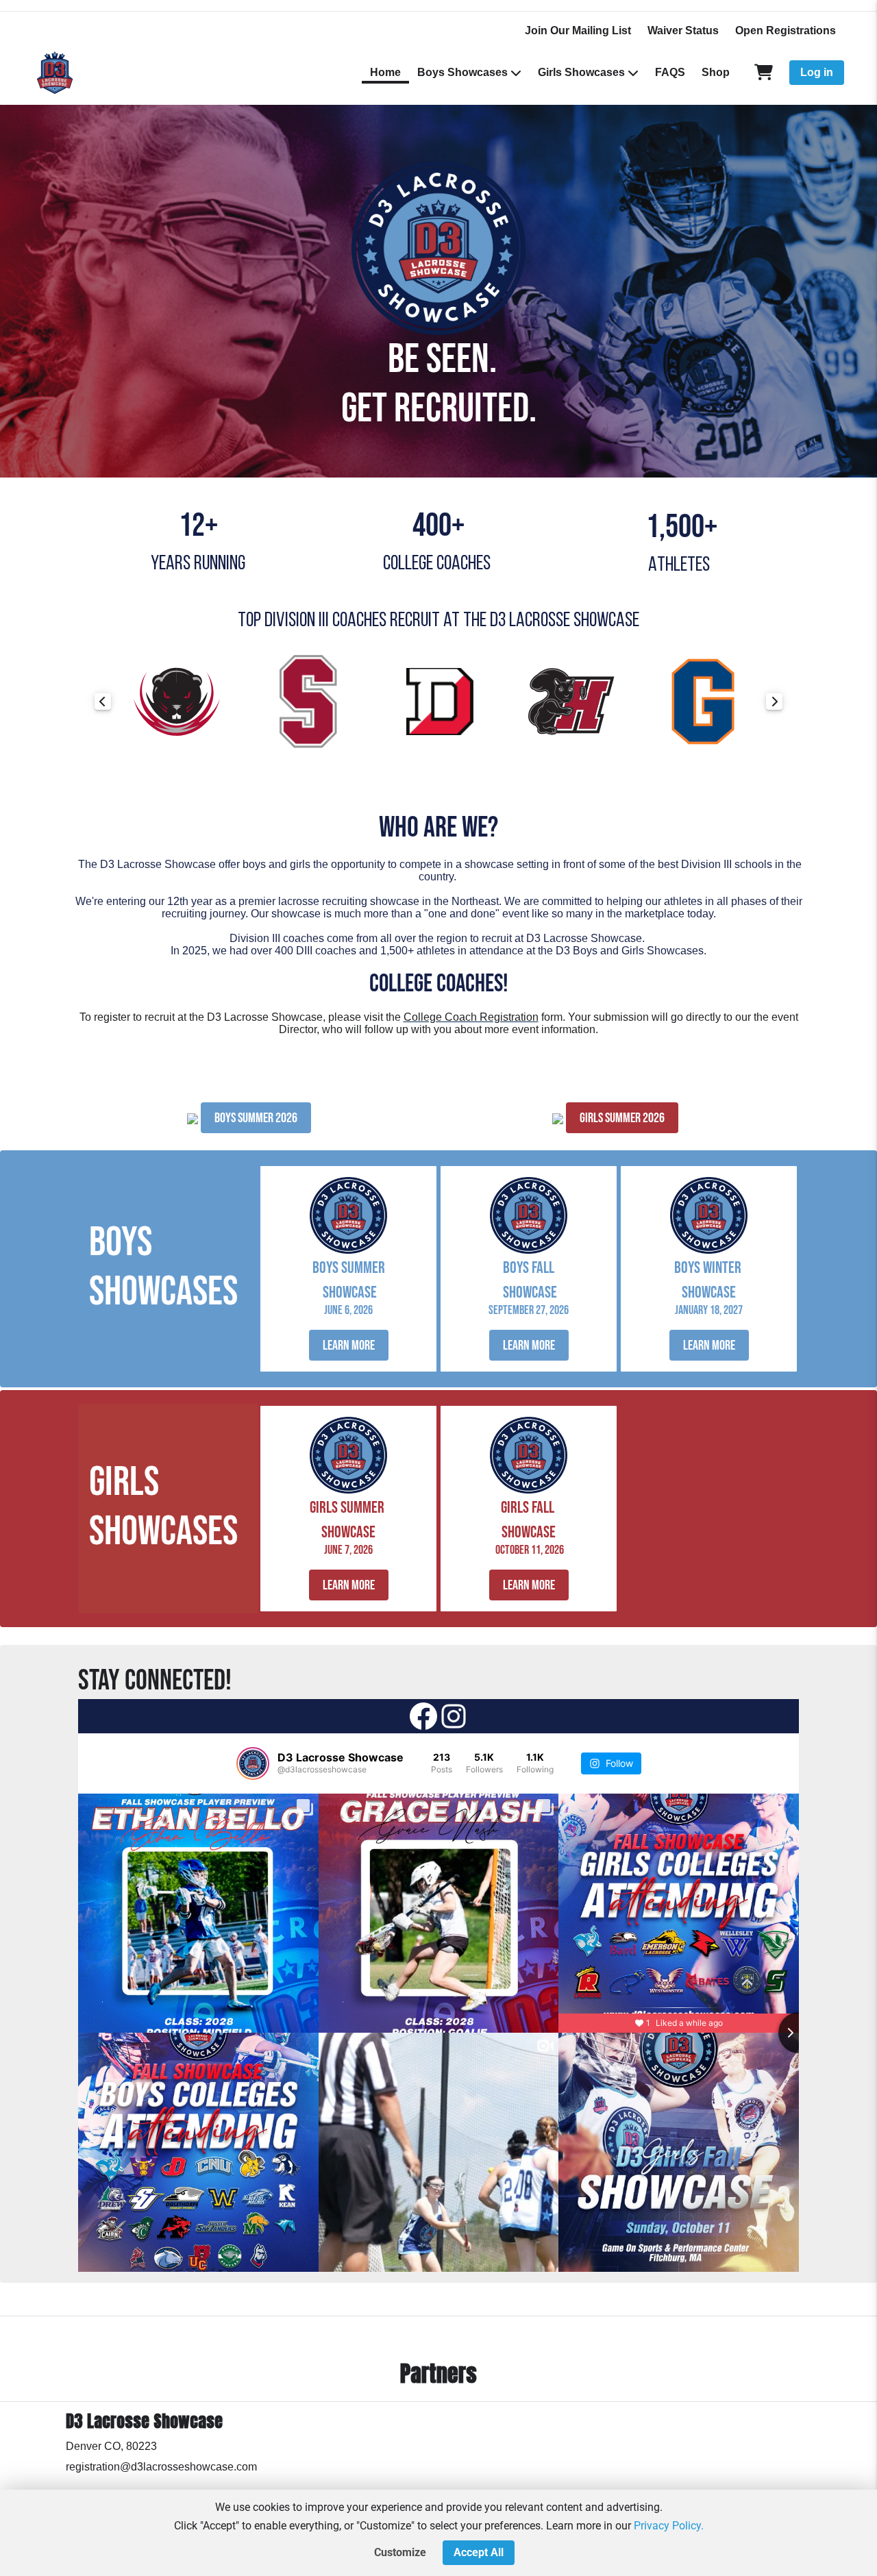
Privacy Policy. (669, 2526)
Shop (716, 72)
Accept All (479, 2552)
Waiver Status (683, 30)
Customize (400, 2552)
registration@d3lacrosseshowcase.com (161, 2467)
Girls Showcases (581, 72)
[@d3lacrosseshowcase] (253, 1763)
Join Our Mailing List (578, 30)
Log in (817, 72)
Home (385, 72)
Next (774, 702)
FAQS (670, 72)
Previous (103, 702)
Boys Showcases (462, 72)
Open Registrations (786, 30)
